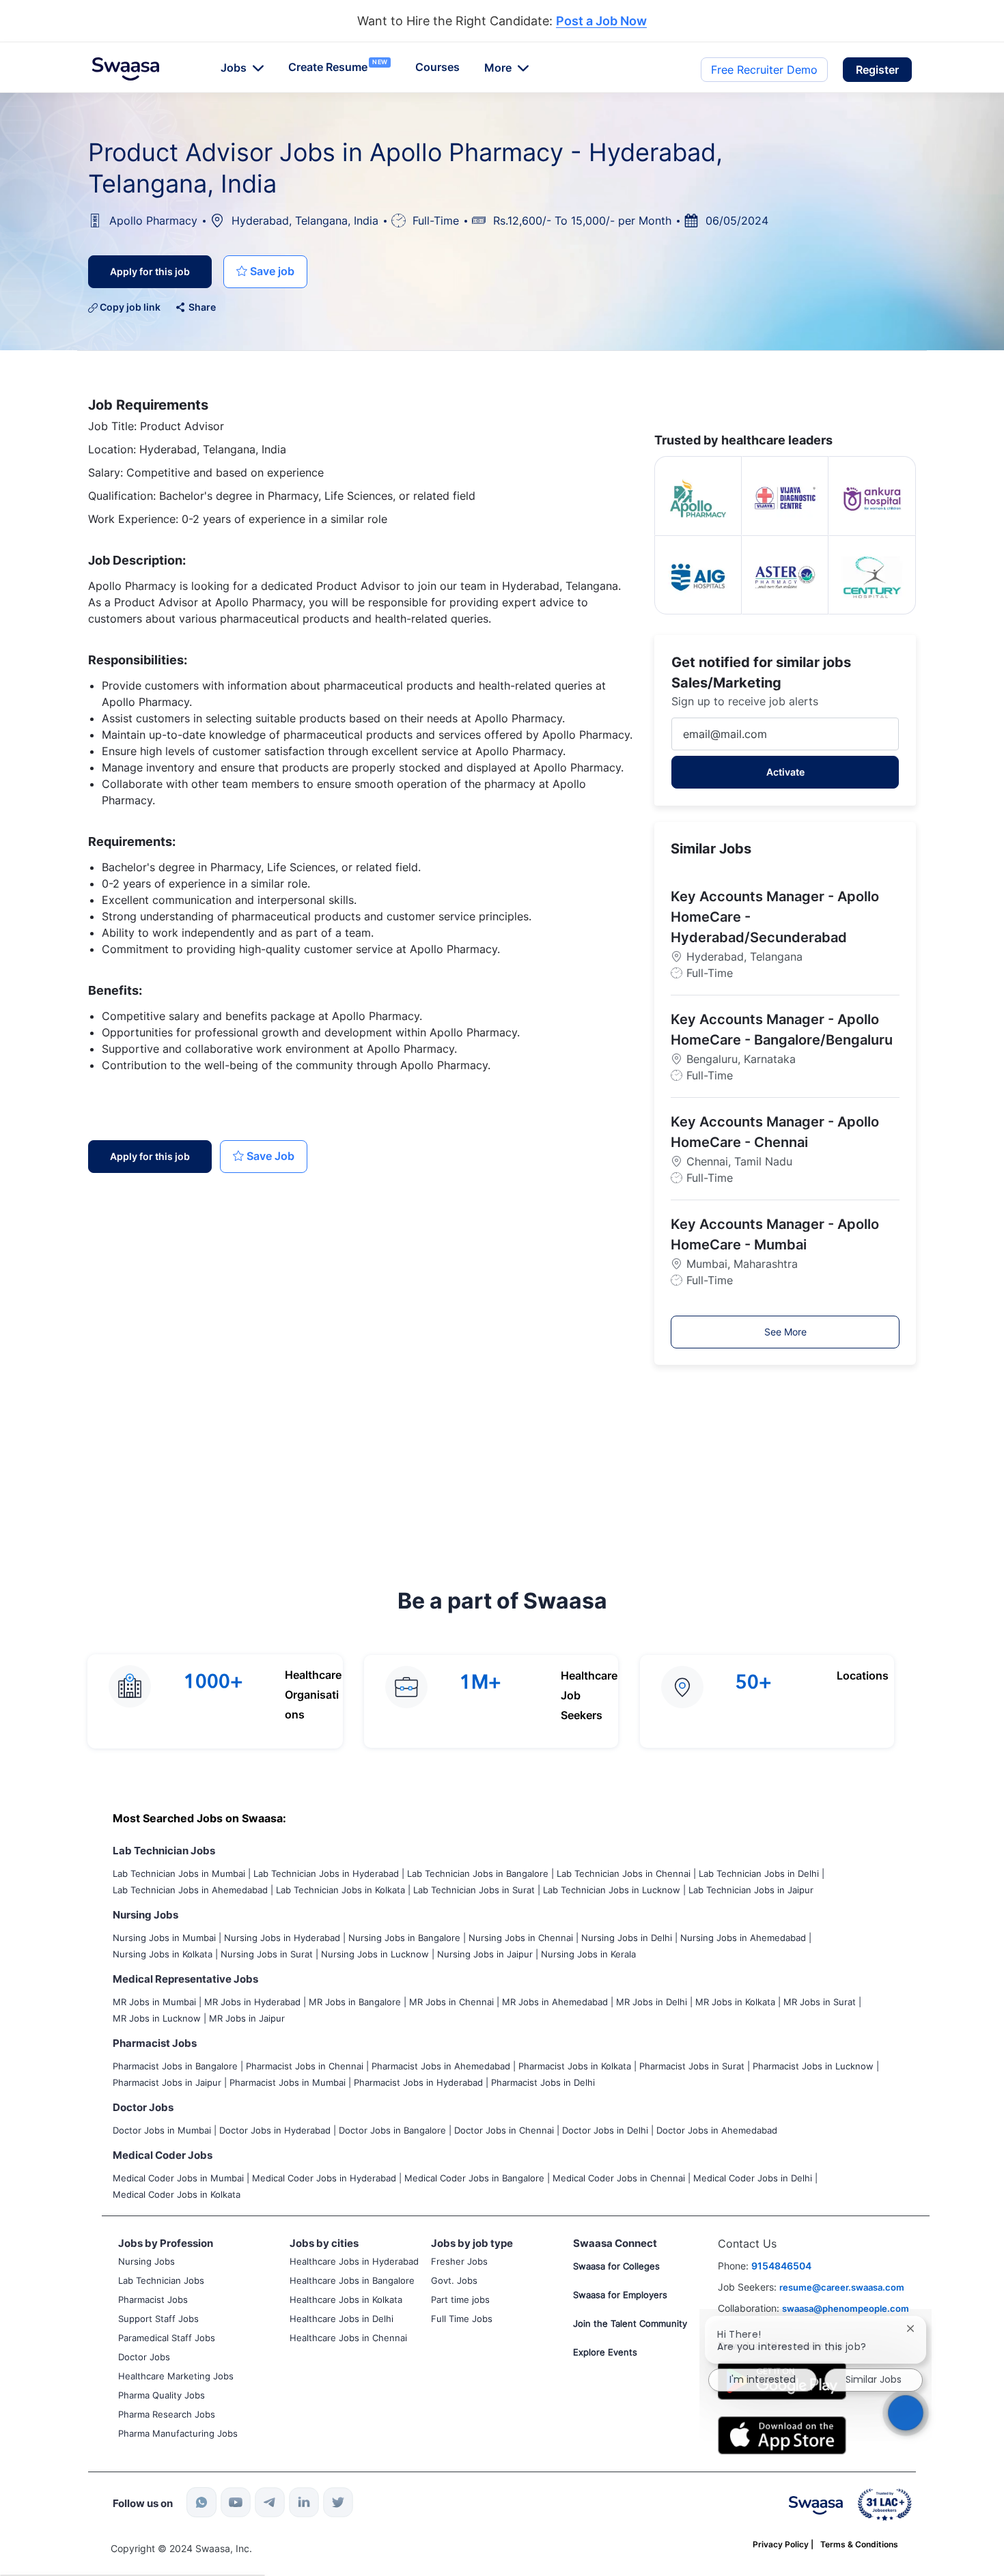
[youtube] (236, 2502)
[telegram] (270, 2502)
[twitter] (338, 2502)
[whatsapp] (201, 2502)
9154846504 (781, 2266)
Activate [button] (785, 772)
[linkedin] (304, 2502)
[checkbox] (265, 272)
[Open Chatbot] (906, 2412)
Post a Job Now (601, 22)
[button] (877, 70)
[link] (126, 69)
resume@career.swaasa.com (842, 2287)
